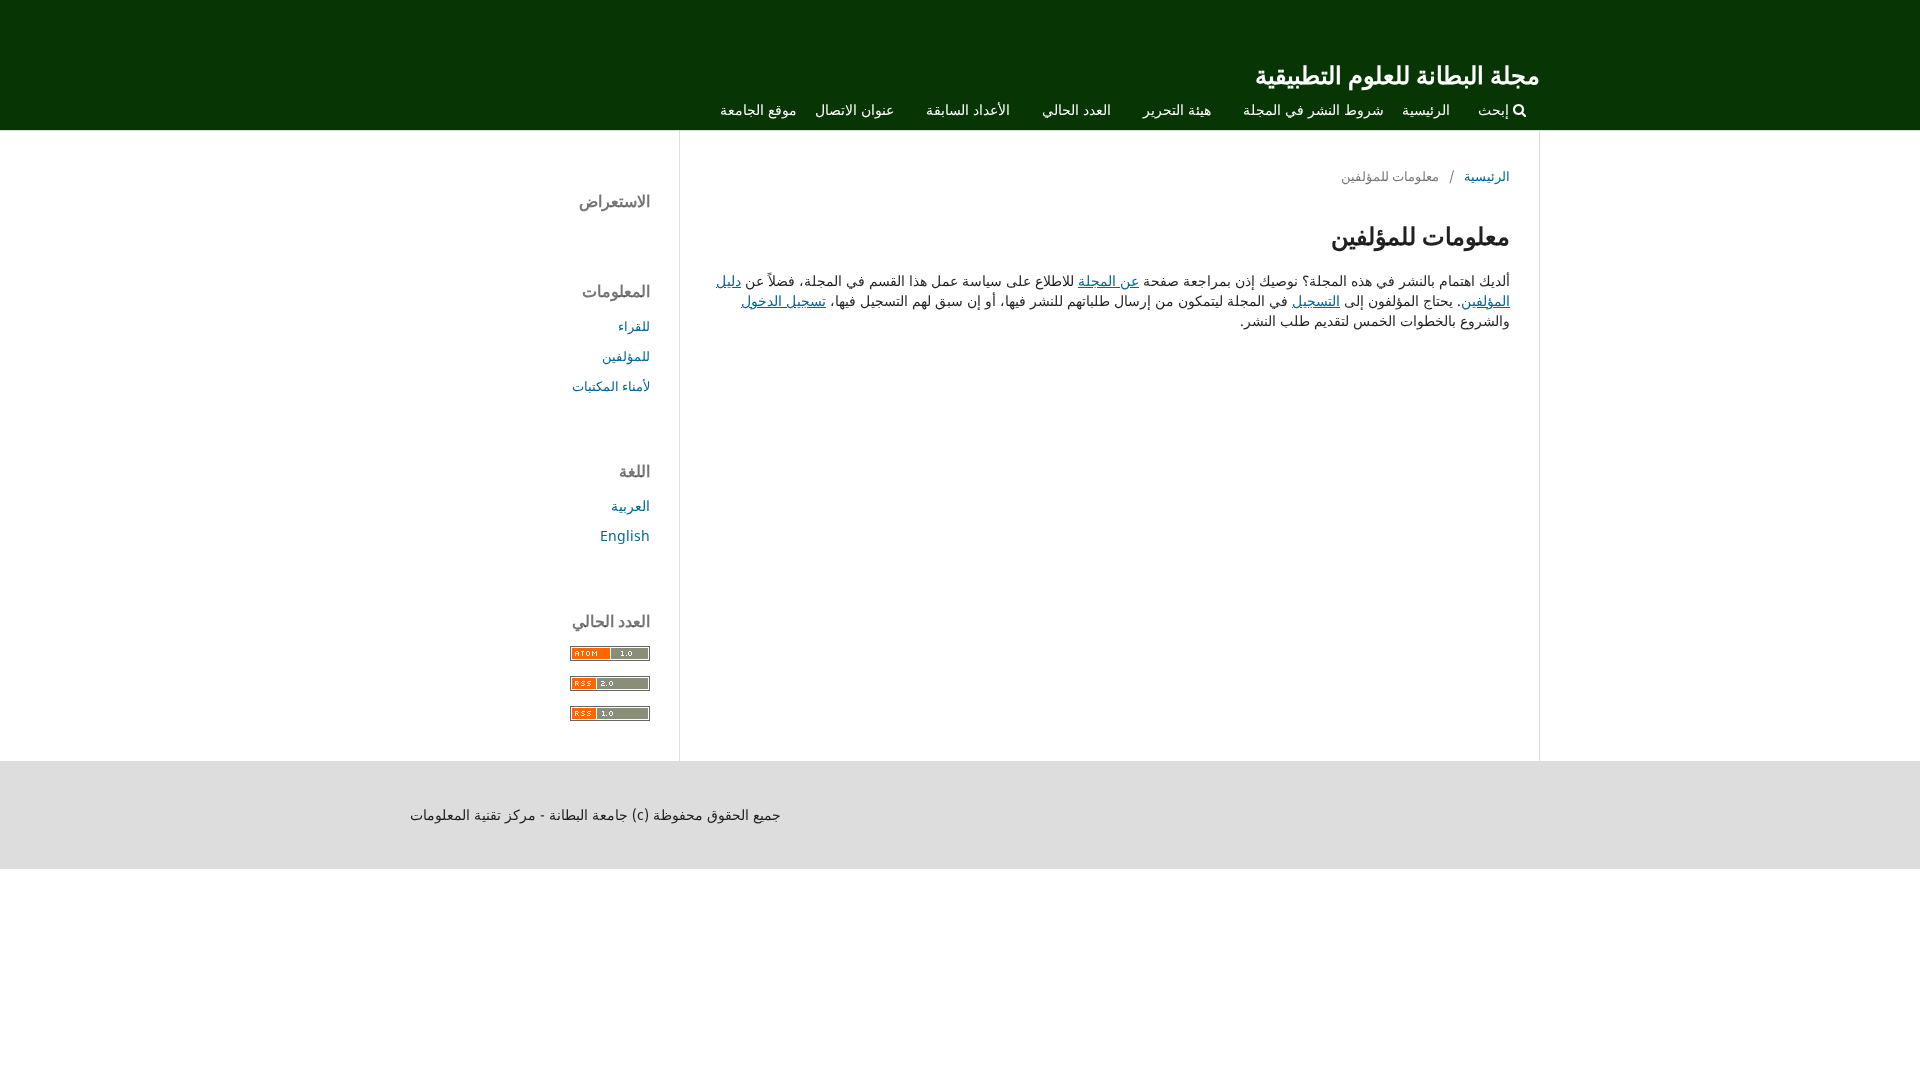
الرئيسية (1426, 109)
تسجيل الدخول (783, 300)
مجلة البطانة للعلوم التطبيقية (1397, 74)
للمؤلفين (626, 356)
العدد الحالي (1076, 109)
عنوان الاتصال (854, 109)
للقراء (634, 326)
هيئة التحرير (1177, 109)
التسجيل (1316, 300)
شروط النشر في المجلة (1313, 109)
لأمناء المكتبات (611, 386)
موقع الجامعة (758, 109)
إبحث (1495, 109)
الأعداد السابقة (968, 109)
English (625, 535)
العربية (630, 505)
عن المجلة (1108, 280)
